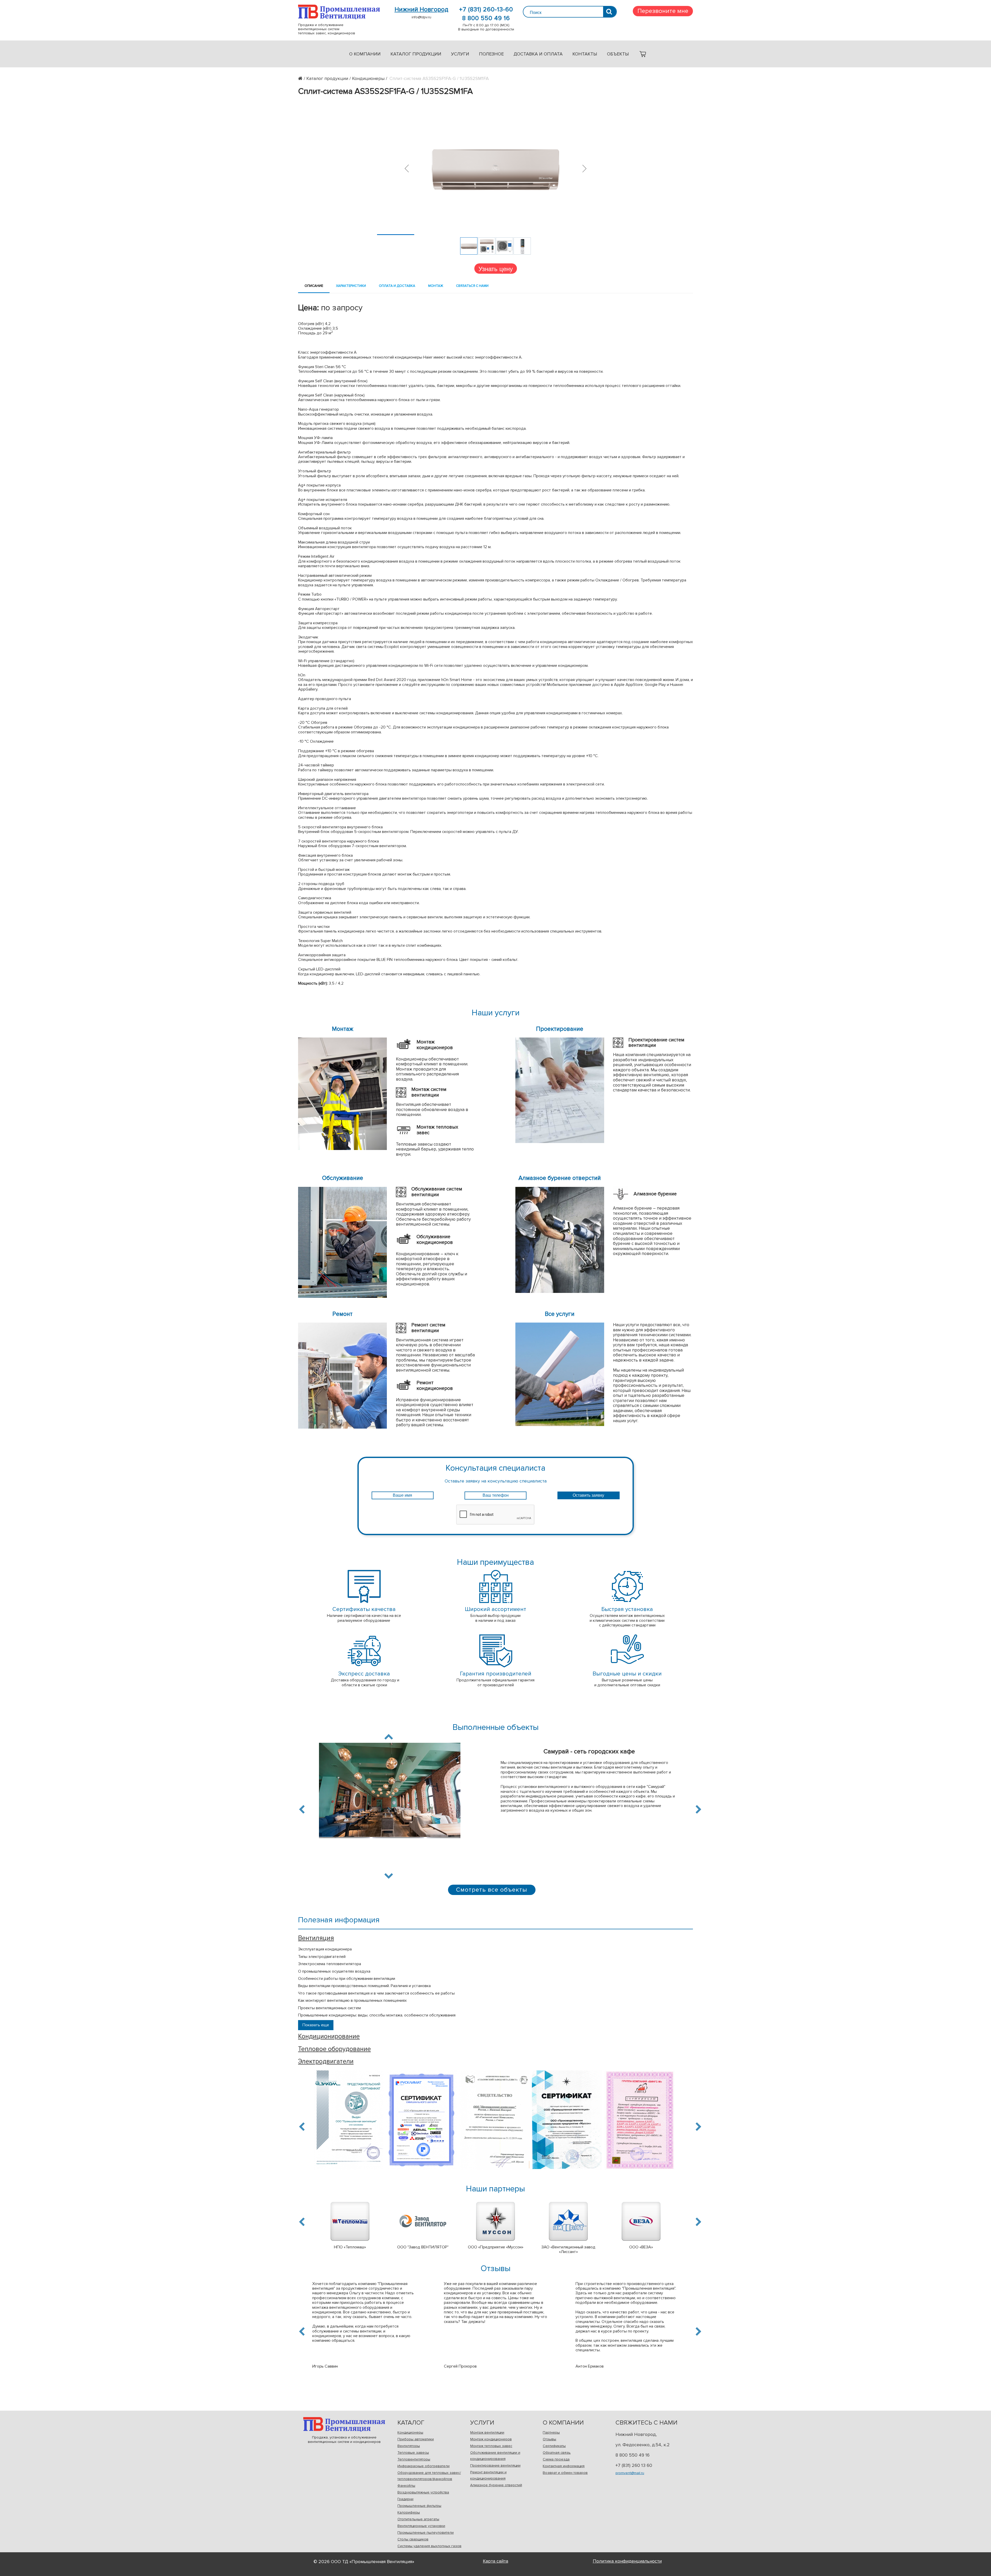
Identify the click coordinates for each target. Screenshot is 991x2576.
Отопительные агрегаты (418, 2519)
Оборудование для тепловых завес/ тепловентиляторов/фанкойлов (429, 2476)
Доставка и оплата (538, 54)
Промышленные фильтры (419, 2506)
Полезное (491, 54)
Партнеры (551, 2432)
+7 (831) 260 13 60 (634, 2465)
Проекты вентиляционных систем (329, 2008)
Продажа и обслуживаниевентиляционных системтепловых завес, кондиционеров (339, 12)
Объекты (618, 54)
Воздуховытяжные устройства (423, 2492)
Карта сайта (495, 2561)
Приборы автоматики (416, 2439)
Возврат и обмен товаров (565, 2473)
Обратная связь (557, 2453)
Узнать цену (496, 268)
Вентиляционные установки (421, 2526)
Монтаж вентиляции (487, 2432)
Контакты (585, 54)
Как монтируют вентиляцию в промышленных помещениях (352, 2000)
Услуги (460, 54)
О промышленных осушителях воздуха (334, 1971)
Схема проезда (556, 2459)
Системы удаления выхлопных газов (429, 2546)
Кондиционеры (410, 2432)
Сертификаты (554, 2446)
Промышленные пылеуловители (426, 2533)
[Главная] (302, 78)
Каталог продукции (416, 54)
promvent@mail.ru (630, 2473)
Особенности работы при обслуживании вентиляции (347, 1979)
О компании (365, 54)
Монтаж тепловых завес (491, 2446)
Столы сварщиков (413, 2539)
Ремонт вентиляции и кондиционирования (488, 2475)
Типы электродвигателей (322, 1957)
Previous (303, 1809)
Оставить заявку (588, 1495)
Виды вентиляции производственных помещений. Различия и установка (364, 1986)
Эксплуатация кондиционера (325, 1949)
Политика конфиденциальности (627, 2561)
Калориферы (409, 2512)
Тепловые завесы (413, 2453)
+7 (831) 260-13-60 (486, 10)
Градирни (405, 2499)
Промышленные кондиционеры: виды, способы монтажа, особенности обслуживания (377, 2015)
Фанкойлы (406, 2486)
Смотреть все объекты (492, 1890)
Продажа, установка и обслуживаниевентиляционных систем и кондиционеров (344, 2424)
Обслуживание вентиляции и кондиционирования (495, 2456)
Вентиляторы (409, 2446)
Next (389, 1875)
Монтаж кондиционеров (491, 2439)
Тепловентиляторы (414, 2459)
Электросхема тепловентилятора (330, 1964)
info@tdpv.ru (421, 17)
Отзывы (549, 2439)
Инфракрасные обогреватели (423, 2466)
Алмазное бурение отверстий (496, 2485)
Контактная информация (564, 2466)
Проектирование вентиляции (495, 2465)
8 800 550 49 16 (486, 18)
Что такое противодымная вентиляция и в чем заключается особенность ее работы (376, 1993)
